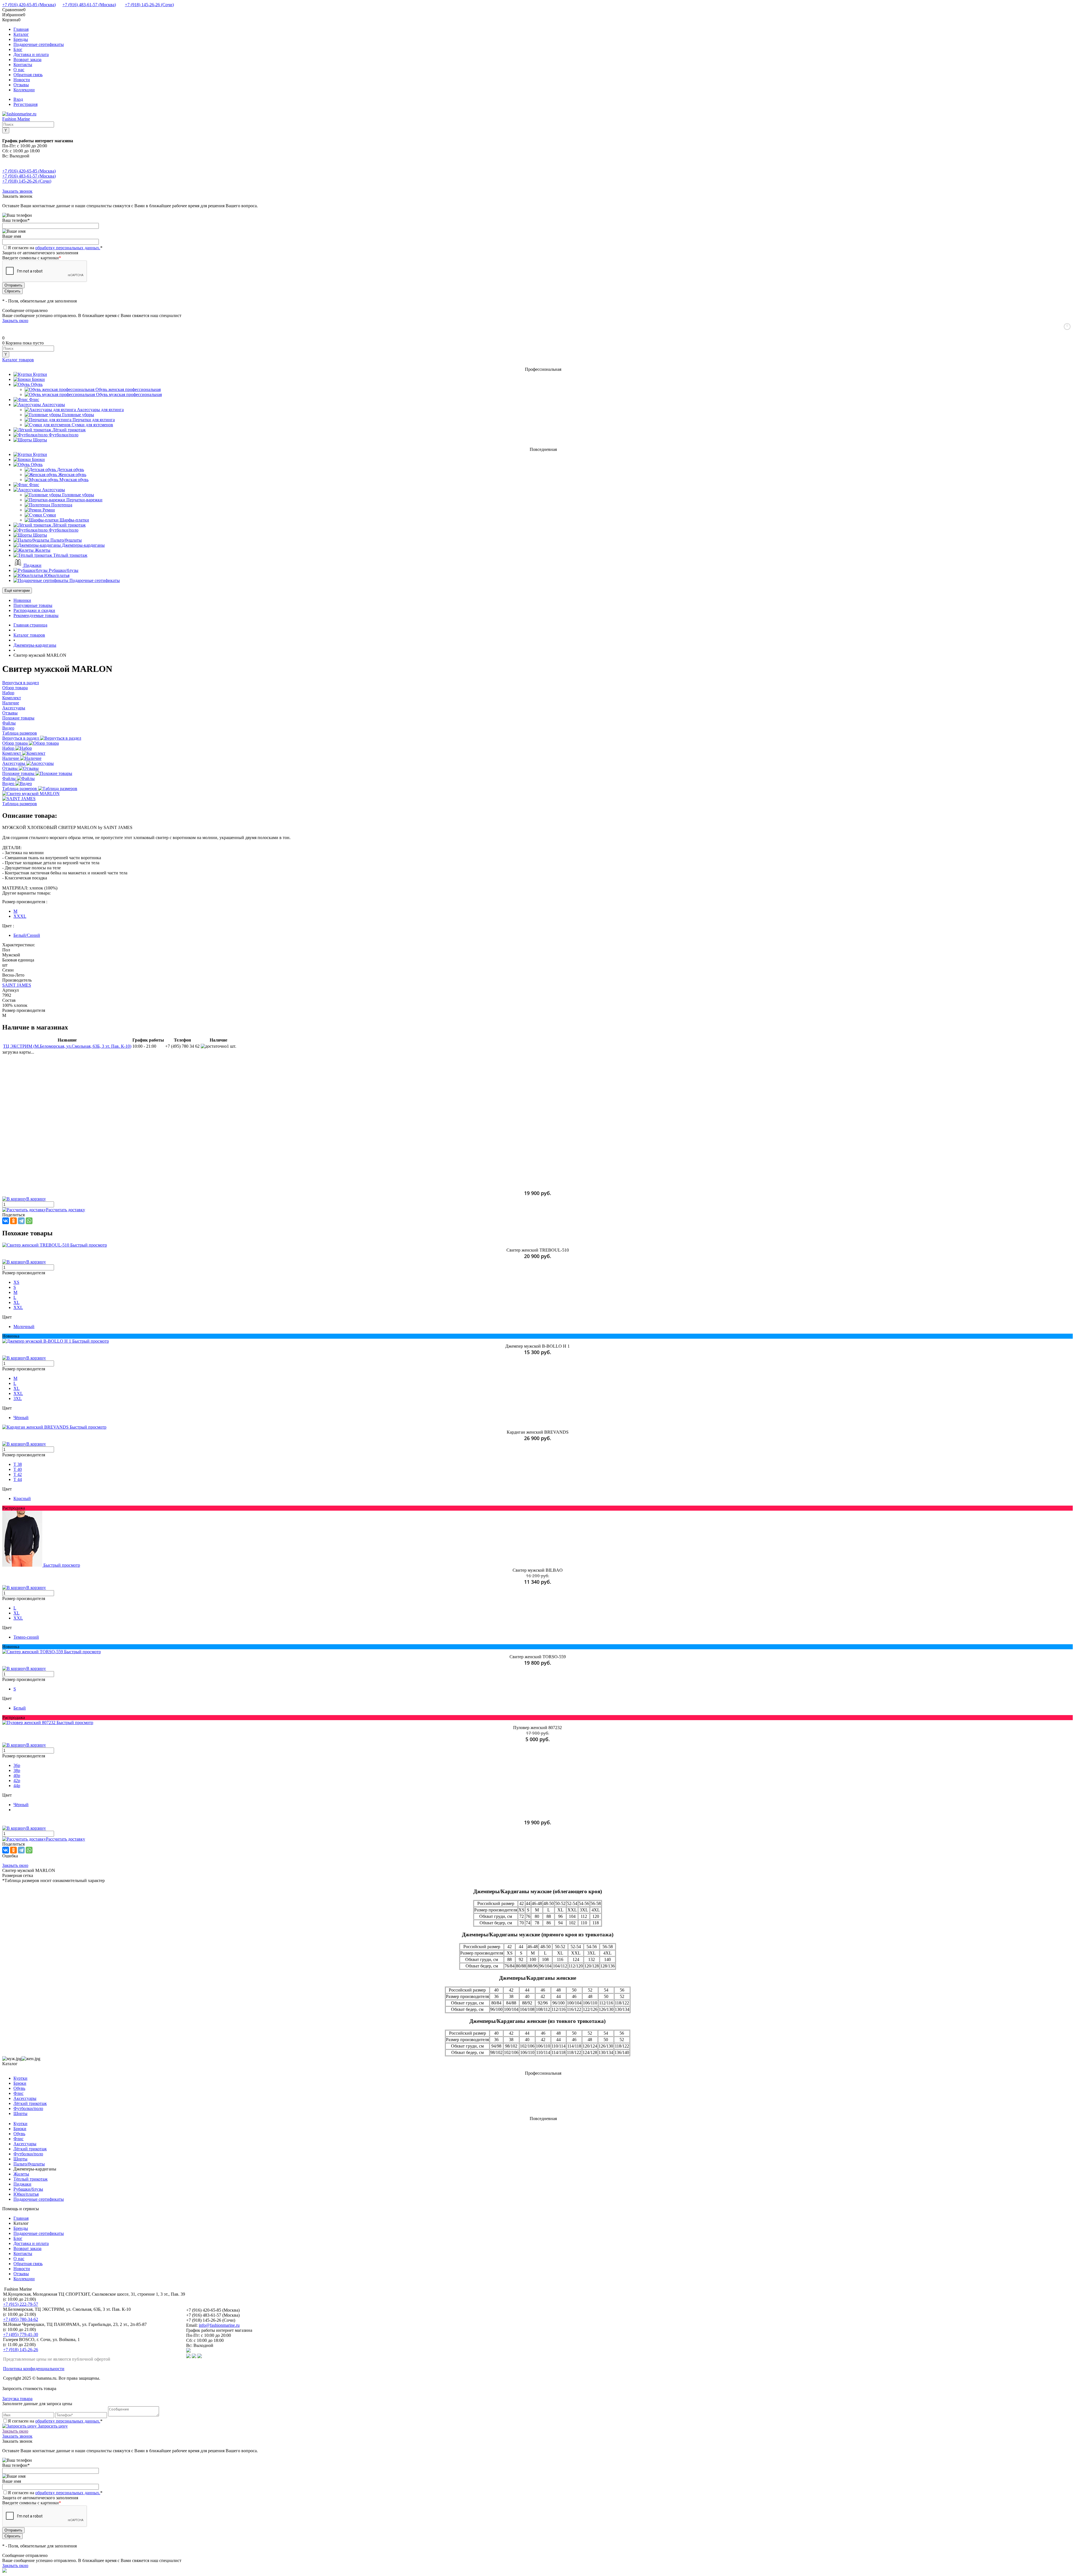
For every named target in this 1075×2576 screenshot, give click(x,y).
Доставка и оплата (31, 54)
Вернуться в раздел (21, 738)
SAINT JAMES (17, 985)
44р (17, 1786)
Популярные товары (33, 605)
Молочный (24, 1327)
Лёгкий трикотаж (30, 2103)
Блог (18, 49)
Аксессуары (14, 763)
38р (17, 1770)
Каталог (21, 34)
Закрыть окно (15, 321)
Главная (21, 29)
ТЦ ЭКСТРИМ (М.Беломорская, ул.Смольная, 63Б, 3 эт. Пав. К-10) (67, 1046)
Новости (22, 80)
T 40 (18, 1469)
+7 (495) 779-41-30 (21, 2334)
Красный (22, 1498)
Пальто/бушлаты (29, 2164)
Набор (9, 748)
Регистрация (25, 104)
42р (17, 1780)
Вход (18, 99)
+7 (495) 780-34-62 (21, 2319)
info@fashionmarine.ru (219, 2325)
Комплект (12, 753)
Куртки (20, 2078)
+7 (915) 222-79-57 (21, 2304)
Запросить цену (52, 2426)
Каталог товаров (18, 360)
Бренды (21, 39)
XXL (18, 1307)
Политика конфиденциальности (34, 2369)
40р (17, 1775)
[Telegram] (21, 1221)
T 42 (18, 1474)
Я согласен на (55, 248)
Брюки (20, 2083)
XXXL (20, 916)
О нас (19, 70)
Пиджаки (22, 2184)
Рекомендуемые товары (36, 615)
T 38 (18, 1464)
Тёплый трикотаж (31, 2179)
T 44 (18, 1479)
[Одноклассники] (13, 1221)
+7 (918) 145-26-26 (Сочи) (149, 5)
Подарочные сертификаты (39, 44)
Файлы (10, 778)
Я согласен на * (55, 2421)
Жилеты (21, 2174)
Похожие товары (19, 773)
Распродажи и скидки (34, 610)
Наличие (11, 758)
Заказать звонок (17, 191)
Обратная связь (28, 75)
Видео (9, 783)
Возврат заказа (27, 60)
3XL (18, 1398)
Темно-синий (26, 1637)
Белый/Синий (27, 935)
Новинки (22, 600)
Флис (18, 2093)
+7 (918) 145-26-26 (21, 2350)
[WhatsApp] (29, 1221)
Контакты (23, 65)
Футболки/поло (28, 2108)
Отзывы (21, 85)
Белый (20, 1708)
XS (16, 1282)
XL (17, 1302)
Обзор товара (16, 743)
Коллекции (24, 90)
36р (17, 1765)
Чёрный (21, 1418)
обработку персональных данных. (68, 248)
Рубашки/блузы (28, 2189)
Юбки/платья (26, 2194)
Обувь (19, 2088)
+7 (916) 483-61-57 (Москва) (89, 5)
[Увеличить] (31, 794)
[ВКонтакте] (6, 1221)
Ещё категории (17, 591)
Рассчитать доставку (66, 1210)
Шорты (20, 2113)
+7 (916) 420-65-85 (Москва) (29, 5)
